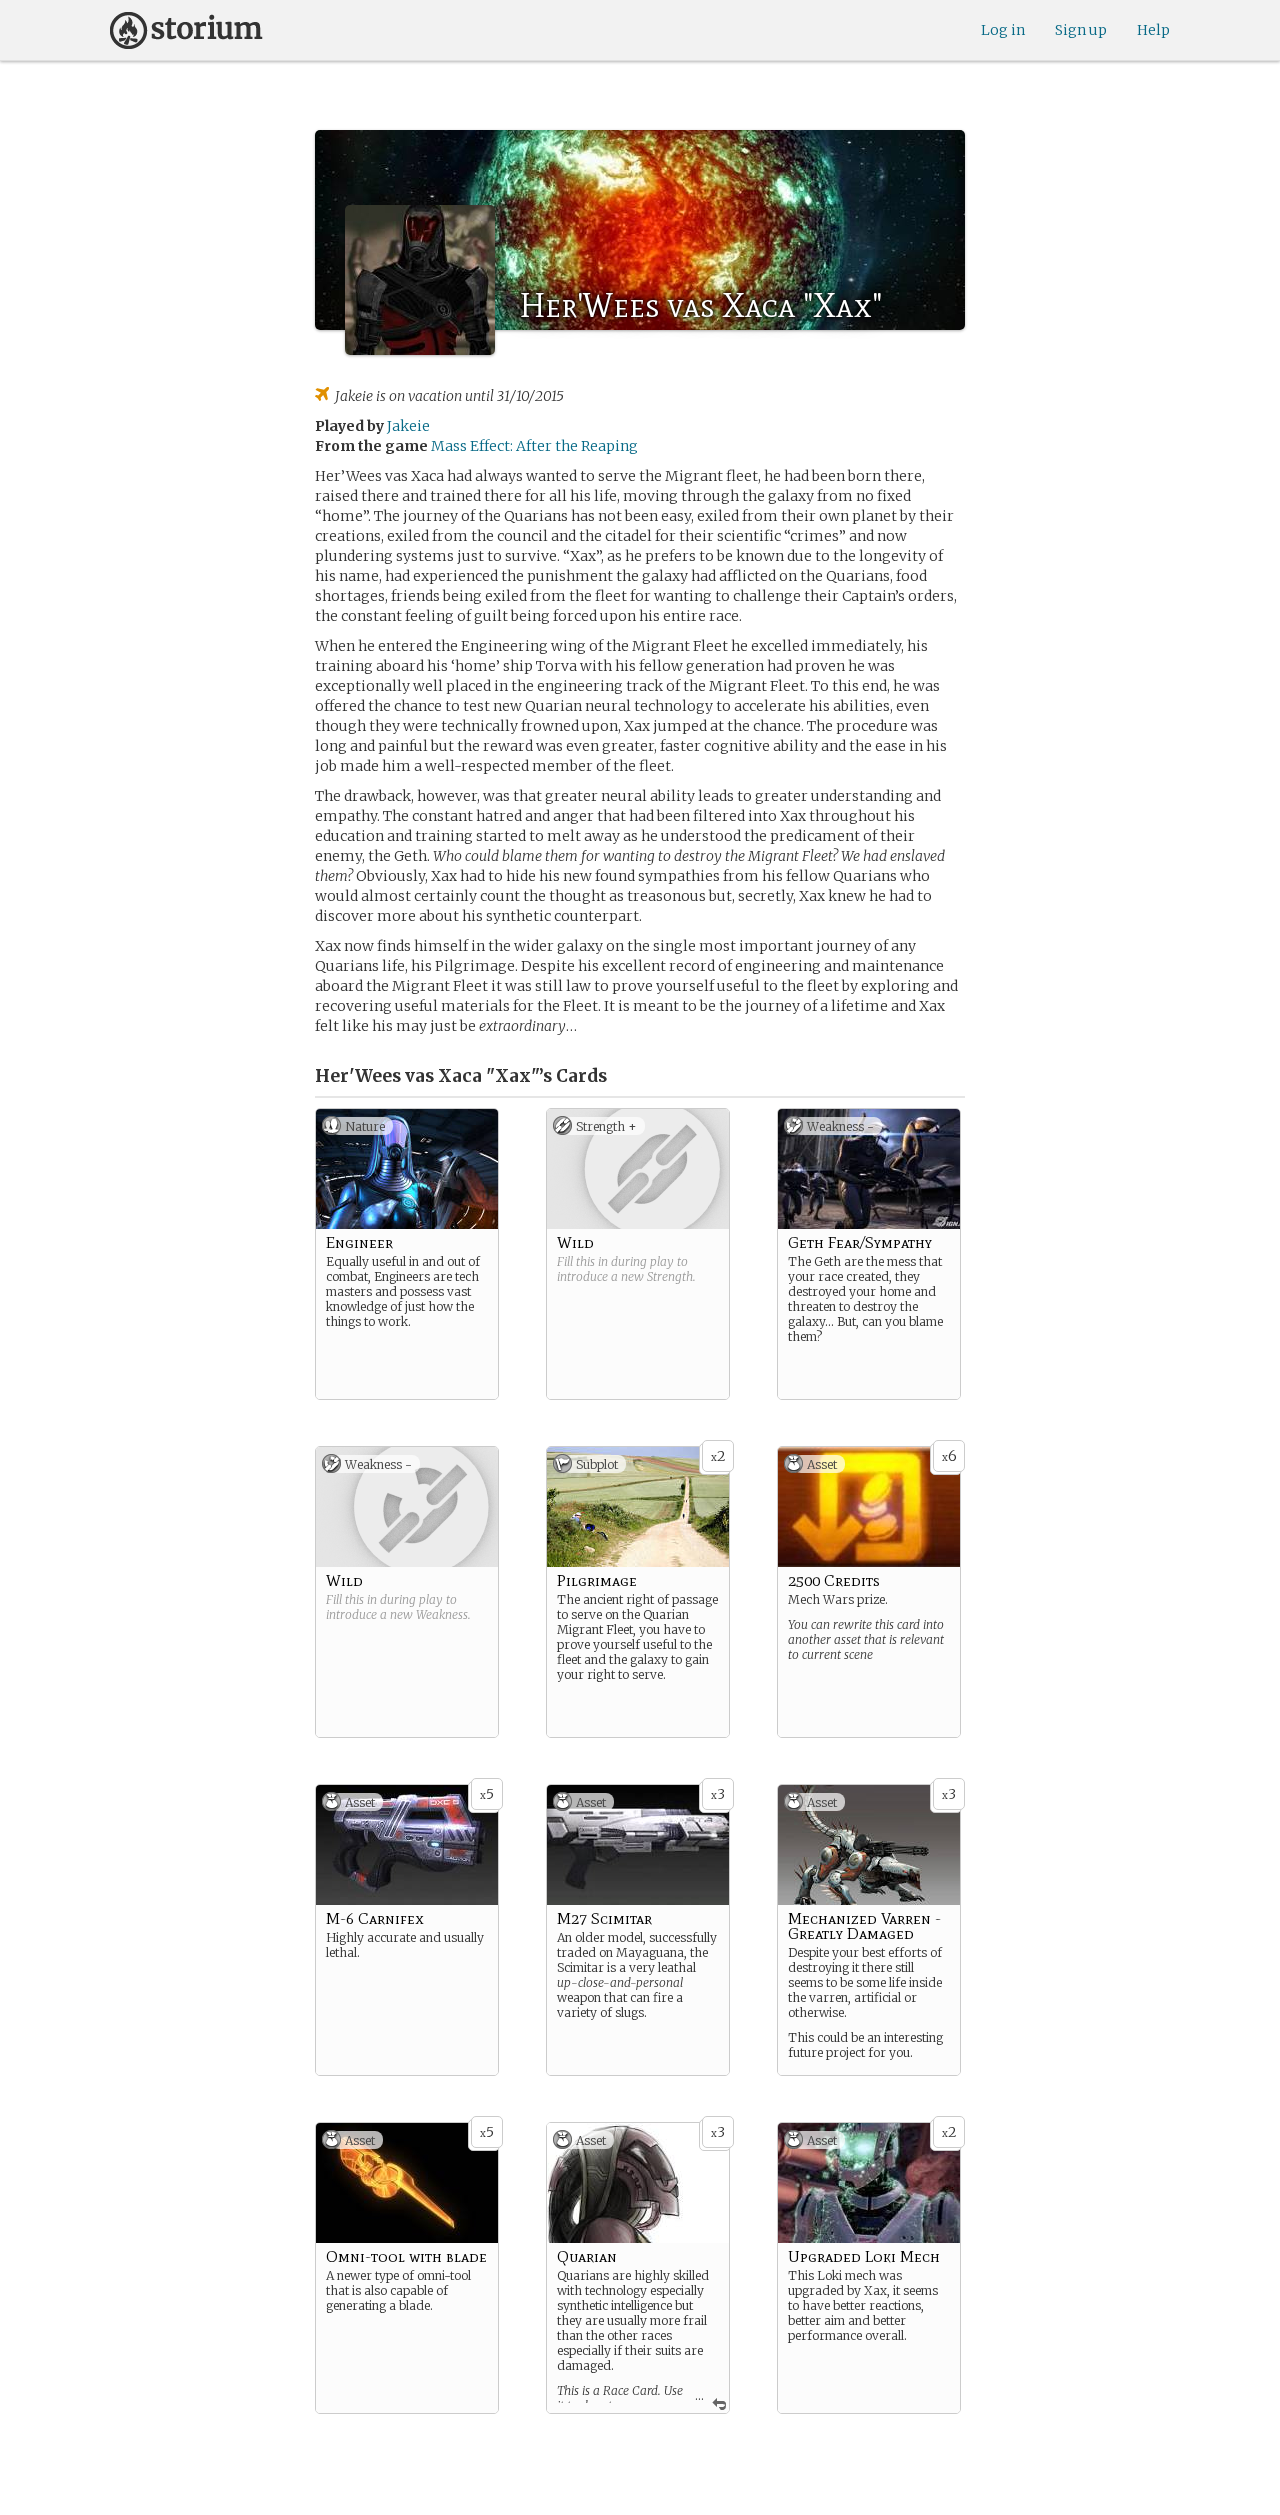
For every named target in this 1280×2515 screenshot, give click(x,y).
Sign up (1081, 30)
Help (1153, 30)
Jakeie (408, 426)
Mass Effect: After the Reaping (534, 446)
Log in (1003, 30)
